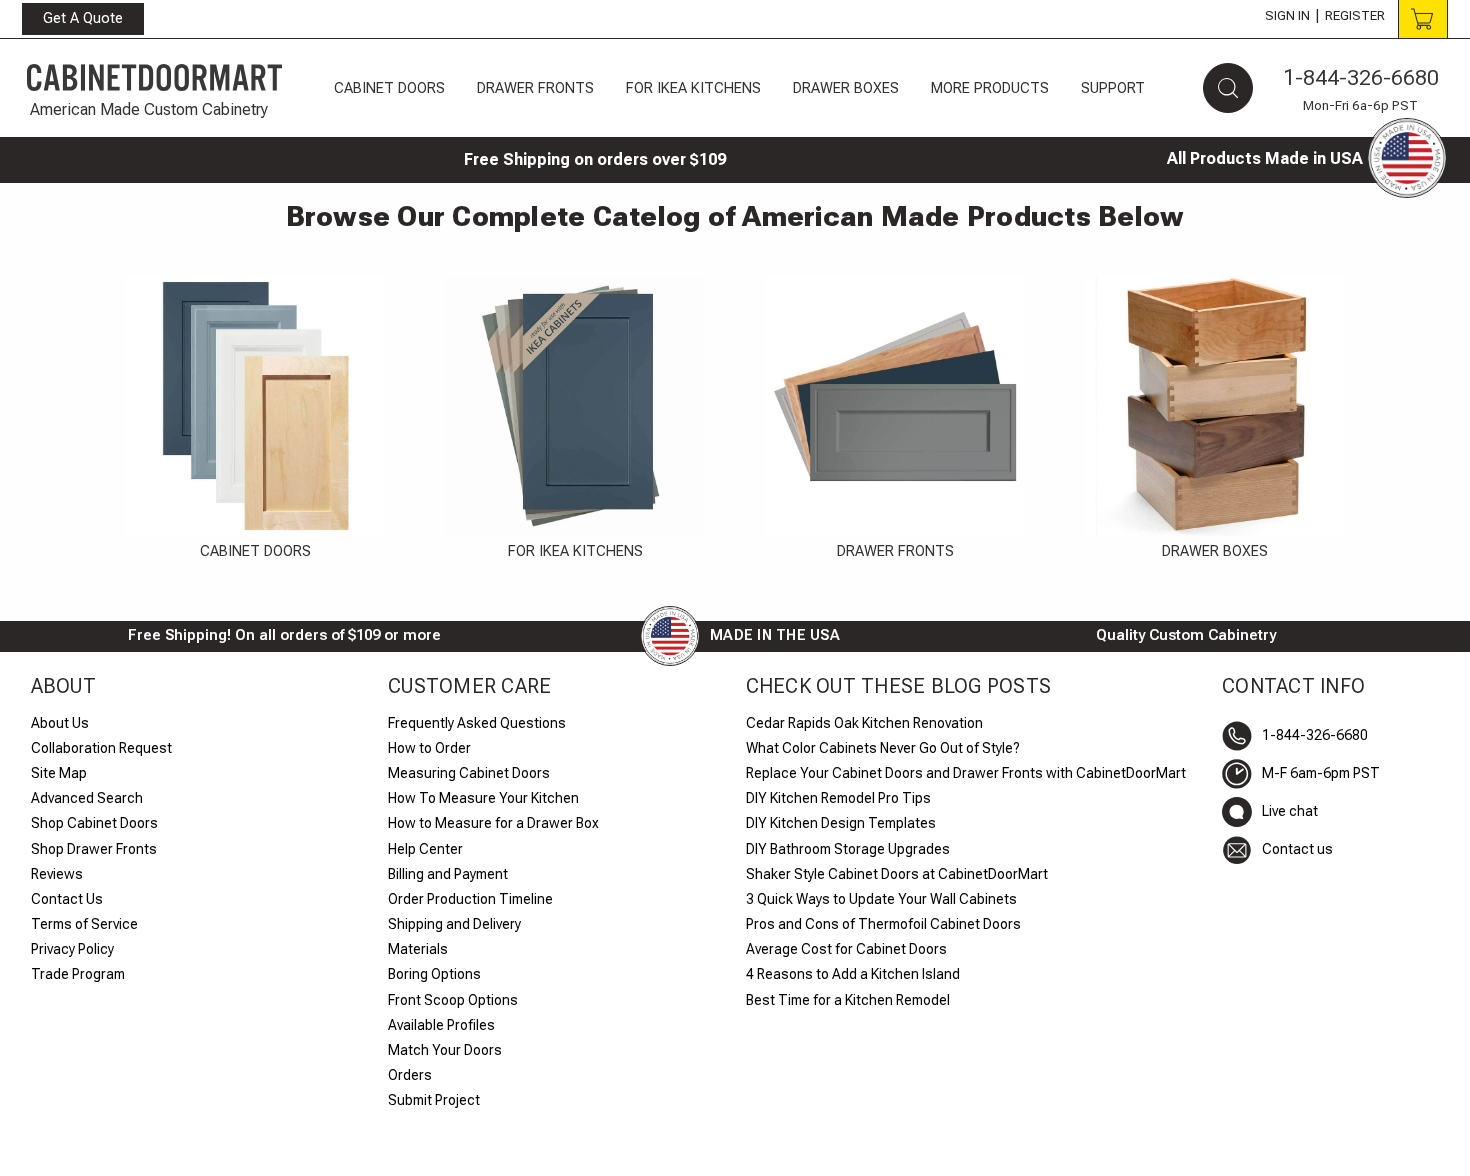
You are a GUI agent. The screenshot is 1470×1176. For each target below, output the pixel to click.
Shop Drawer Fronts (94, 849)
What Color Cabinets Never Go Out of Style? (883, 748)
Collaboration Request (101, 748)
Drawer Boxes (846, 88)
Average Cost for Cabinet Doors (846, 949)
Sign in (1287, 15)
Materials (418, 949)
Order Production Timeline (470, 899)
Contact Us (67, 899)
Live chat (1290, 811)
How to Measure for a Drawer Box (493, 823)
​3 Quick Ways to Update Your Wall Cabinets (881, 899)
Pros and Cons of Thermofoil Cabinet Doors (883, 924)
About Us (60, 723)
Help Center (425, 849)
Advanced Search (87, 798)
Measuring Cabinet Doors (469, 773)
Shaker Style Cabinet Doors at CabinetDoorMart (897, 874)
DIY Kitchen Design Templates (841, 823)
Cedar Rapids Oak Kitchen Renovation (864, 723)
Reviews (57, 874)
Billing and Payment (448, 874)
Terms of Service (84, 924)
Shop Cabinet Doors (94, 823)
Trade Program (78, 974)
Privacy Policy (72, 949)
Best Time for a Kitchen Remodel (848, 1000)
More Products (990, 88)
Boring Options (434, 974)
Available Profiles (441, 1025)
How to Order (429, 748)
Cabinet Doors (389, 88)
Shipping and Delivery (454, 924)
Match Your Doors (445, 1050)
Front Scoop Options (453, 1000)
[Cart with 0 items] (1423, 19)
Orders (410, 1075)
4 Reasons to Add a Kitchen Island (853, 974)
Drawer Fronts (535, 88)
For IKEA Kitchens (693, 88)
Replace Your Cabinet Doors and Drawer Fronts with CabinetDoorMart (966, 773)
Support (1113, 88)
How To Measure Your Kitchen (483, 798)
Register (1355, 15)
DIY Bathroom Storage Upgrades (848, 849)
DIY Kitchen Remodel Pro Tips (838, 798)
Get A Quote (83, 18)
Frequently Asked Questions (477, 723)
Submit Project (434, 1100)
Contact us (1297, 849)
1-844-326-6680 (1361, 77)
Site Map (59, 773)
